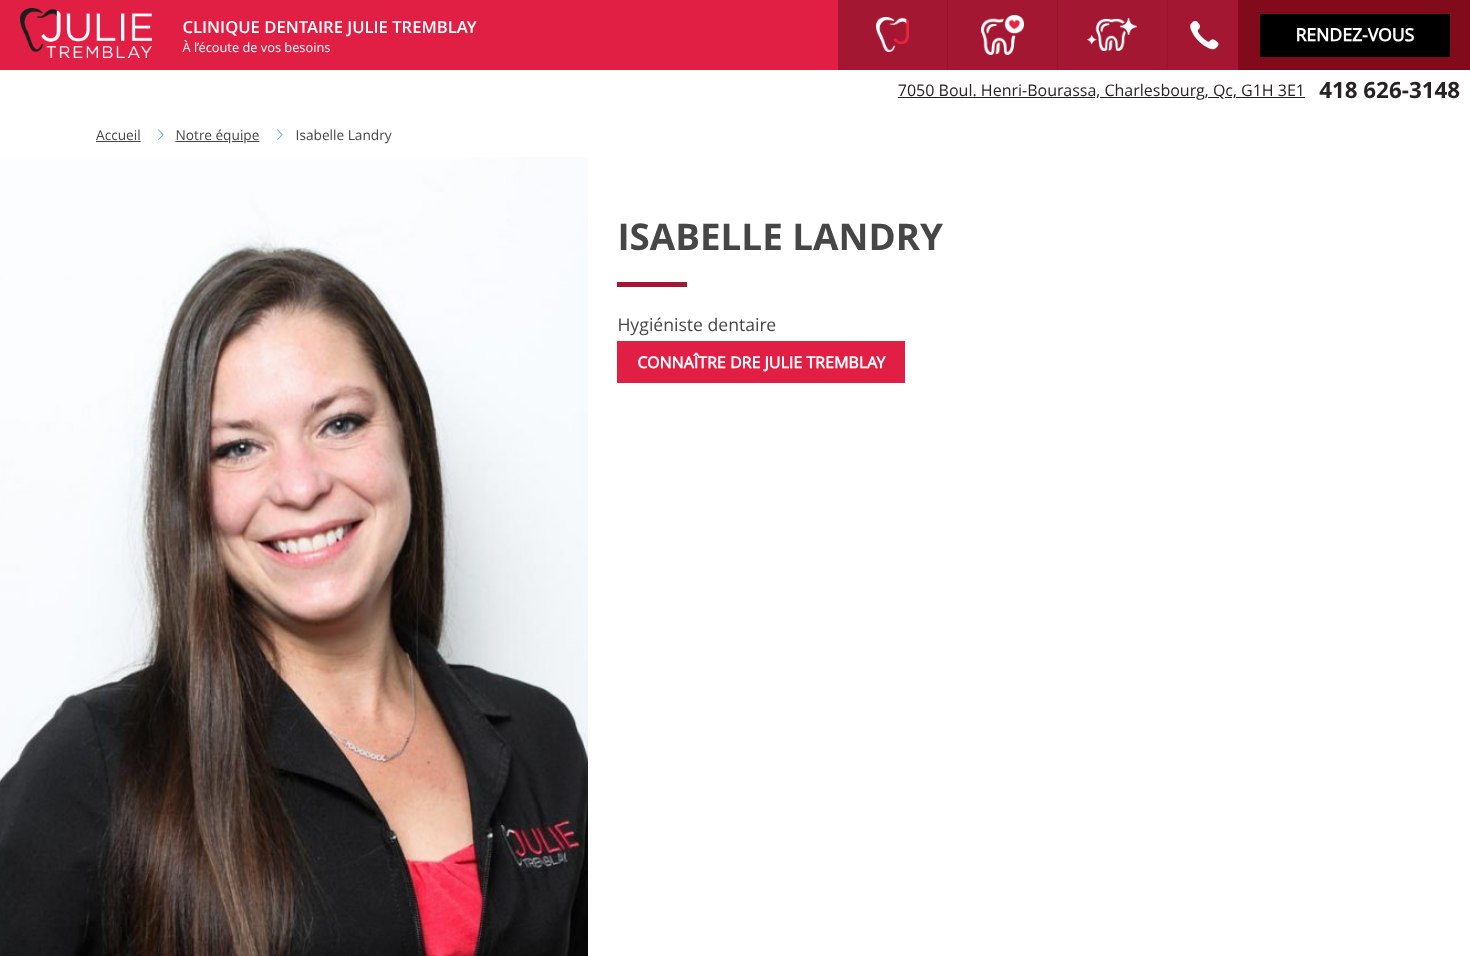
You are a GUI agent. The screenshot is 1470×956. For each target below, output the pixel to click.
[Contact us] (1203, 35)
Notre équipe (218, 135)
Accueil (118, 135)
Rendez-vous (1355, 35)
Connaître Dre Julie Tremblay (761, 362)
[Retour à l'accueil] (88, 31)
